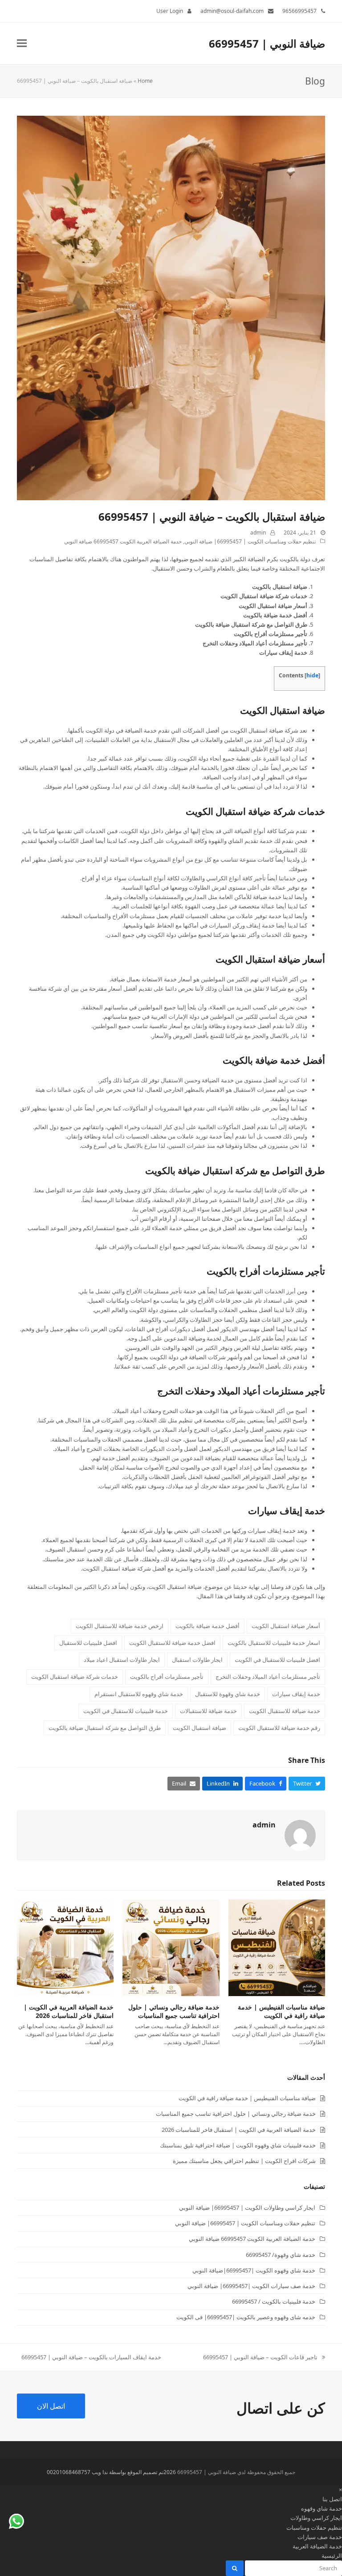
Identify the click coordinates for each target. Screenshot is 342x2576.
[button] (22, 43)
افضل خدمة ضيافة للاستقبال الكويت (172, 1643)
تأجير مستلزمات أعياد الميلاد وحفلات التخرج (241, 1391)
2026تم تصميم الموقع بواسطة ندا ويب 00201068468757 (111, 2472)
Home (145, 81)
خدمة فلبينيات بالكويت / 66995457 (274, 2301)
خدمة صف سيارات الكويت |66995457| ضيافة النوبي (251, 2286)
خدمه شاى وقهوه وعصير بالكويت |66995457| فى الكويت (246, 2317)
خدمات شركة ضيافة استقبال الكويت (255, 811)
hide (312, 675)
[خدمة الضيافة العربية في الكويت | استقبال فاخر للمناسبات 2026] (65, 1947)
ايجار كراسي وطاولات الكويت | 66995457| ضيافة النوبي (247, 2207)
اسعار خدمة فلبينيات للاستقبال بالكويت (274, 1643)
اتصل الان (51, 2406)
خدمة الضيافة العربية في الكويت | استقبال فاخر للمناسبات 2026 (69, 2011)
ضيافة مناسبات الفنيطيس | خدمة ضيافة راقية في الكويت (281, 2011)
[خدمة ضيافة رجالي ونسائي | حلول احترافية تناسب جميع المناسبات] (171, 1947)
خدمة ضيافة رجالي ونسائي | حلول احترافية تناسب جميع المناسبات (174, 2011)
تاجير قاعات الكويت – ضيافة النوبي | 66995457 (264, 2357)
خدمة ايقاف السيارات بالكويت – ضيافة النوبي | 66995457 (91, 2357)
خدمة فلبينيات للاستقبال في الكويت (126, 1711)
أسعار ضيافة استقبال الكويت (270, 959)
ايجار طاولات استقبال (197, 1660)
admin (258, 533)
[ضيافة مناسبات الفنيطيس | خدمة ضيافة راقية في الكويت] (277, 1947)
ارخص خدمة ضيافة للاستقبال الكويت (120, 1626)
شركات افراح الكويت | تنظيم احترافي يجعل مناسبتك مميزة (244, 2161)
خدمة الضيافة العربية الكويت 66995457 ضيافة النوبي (123, 541)
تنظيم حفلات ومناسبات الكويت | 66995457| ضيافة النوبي (250, 541)
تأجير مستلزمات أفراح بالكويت (266, 1271)
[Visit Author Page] (300, 1835)
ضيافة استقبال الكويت (283, 710)
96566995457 (299, 11)
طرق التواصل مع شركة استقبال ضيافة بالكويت (235, 1171)
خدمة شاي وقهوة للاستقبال (228, 1694)
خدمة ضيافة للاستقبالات (208, 1711)
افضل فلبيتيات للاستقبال (88, 1643)
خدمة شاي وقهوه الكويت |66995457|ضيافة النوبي (254, 2270)
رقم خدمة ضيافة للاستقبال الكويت (279, 1728)
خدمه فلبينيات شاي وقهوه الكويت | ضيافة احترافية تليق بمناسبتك (238, 2145)
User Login (170, 11)
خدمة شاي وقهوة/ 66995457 (281, 2255)
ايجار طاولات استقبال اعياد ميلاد (122, 1660)
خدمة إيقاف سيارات (287, 1511)
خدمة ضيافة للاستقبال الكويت (285, 1711)
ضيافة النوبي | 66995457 (267, 43)
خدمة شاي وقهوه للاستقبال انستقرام (139, 1694)
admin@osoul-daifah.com (232, 11)
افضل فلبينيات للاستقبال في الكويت (277, 1660)
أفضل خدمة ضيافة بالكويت (274, 1060)
